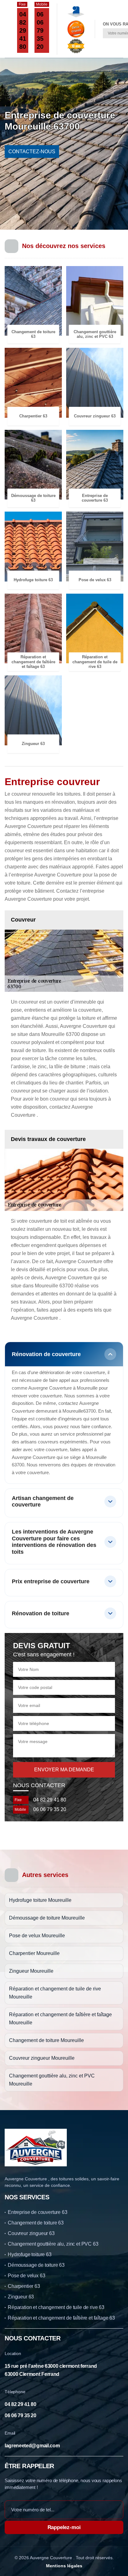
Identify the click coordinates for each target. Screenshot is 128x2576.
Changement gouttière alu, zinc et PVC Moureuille (52, 2080)
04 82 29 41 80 (23, 30)
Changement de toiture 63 (36, 2223)
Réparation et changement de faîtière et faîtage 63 (61, 2318)
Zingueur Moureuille (31, 1971)
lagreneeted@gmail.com (32, 2446)
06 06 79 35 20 (40, 30)
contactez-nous (32, 152)
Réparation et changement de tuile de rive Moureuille (55, 1993)
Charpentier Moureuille (34, 1953)
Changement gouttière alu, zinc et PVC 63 (53, 2244)
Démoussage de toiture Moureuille (47, 1918)
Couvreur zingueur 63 (31, 2233)
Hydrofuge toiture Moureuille (40, 1900)
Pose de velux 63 (26, 2276)
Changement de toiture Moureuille (46, 2040)
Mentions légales (64, 2566)
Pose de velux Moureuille (37, 1936)
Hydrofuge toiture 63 (30, 2254)
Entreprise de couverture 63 (38, 2212)
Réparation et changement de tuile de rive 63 (56, 2307)
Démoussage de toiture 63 (36, 2265)
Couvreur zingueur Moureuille (42, 2058)
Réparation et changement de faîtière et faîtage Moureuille (60, 2019)
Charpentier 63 (24, 2286)
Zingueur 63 (21, 2297)
